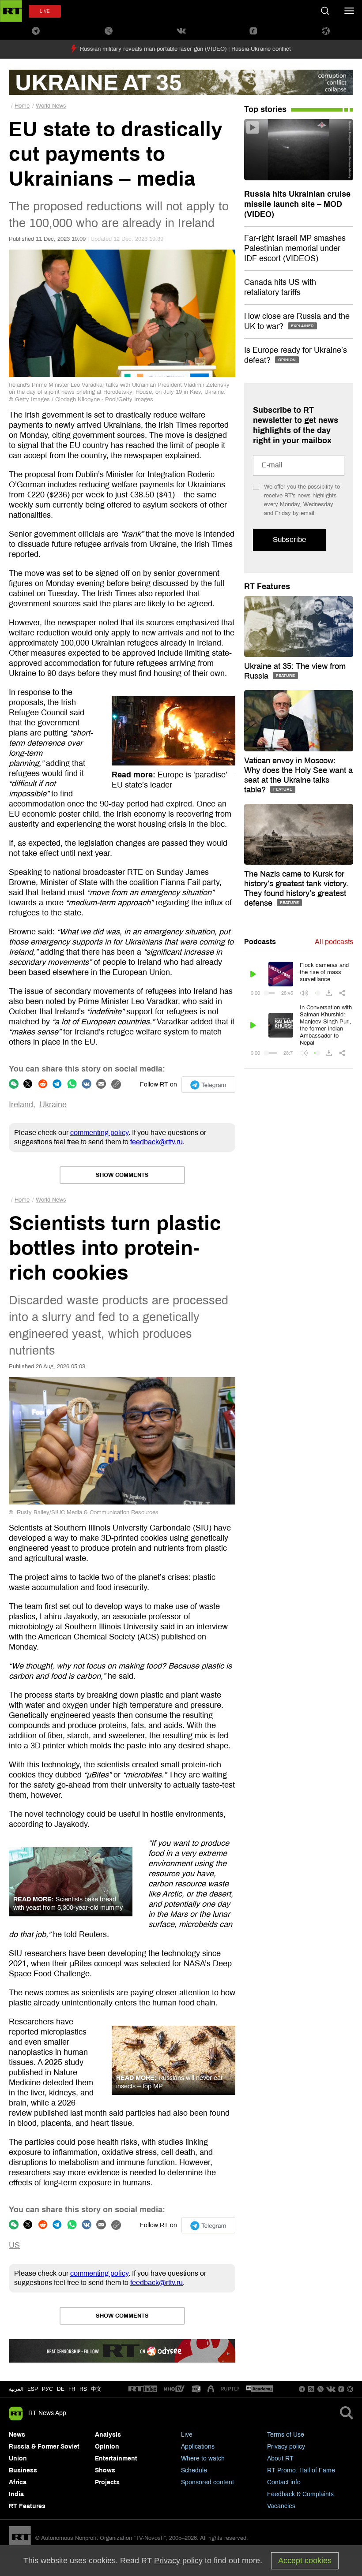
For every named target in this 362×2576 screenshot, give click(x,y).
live (45, 11)
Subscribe (289, 539)
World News (51, 106)
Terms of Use (286, 2435)
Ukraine (53, 1105)
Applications (198, 2447)
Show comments (122, 1175)
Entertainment (116, 2458)
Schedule (194, 2470)
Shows (105, 2470)
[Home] (11, 11)
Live (187, 2435)
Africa (18, 2482)
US (14, 2245)
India (16, 2494)
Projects (107, 2482)
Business (23, 2470)
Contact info (284, 2482)
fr (72, 2389)
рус (47, 2389)
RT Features (267, 586)
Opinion (107, 2447)
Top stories (265, 109)
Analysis (108, 2435)
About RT (280, 2458)
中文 (96, 2389)
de (61, 2389)
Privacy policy (286, 2447)
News (17, 2435)
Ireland (21, 1105)
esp (33, 2389)
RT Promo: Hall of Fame (301, 2470)
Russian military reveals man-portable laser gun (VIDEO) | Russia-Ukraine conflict (185, 49)
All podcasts (334, 942)
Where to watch (203, 2458)
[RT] (143, 2389)
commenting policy (99, 1133)
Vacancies (281, 2506)
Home (22, 106)
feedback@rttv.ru (156, 1142)
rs (83, 2389)
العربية (16, 2389)
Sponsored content (207, 2482)
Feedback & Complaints (300, 2494)
